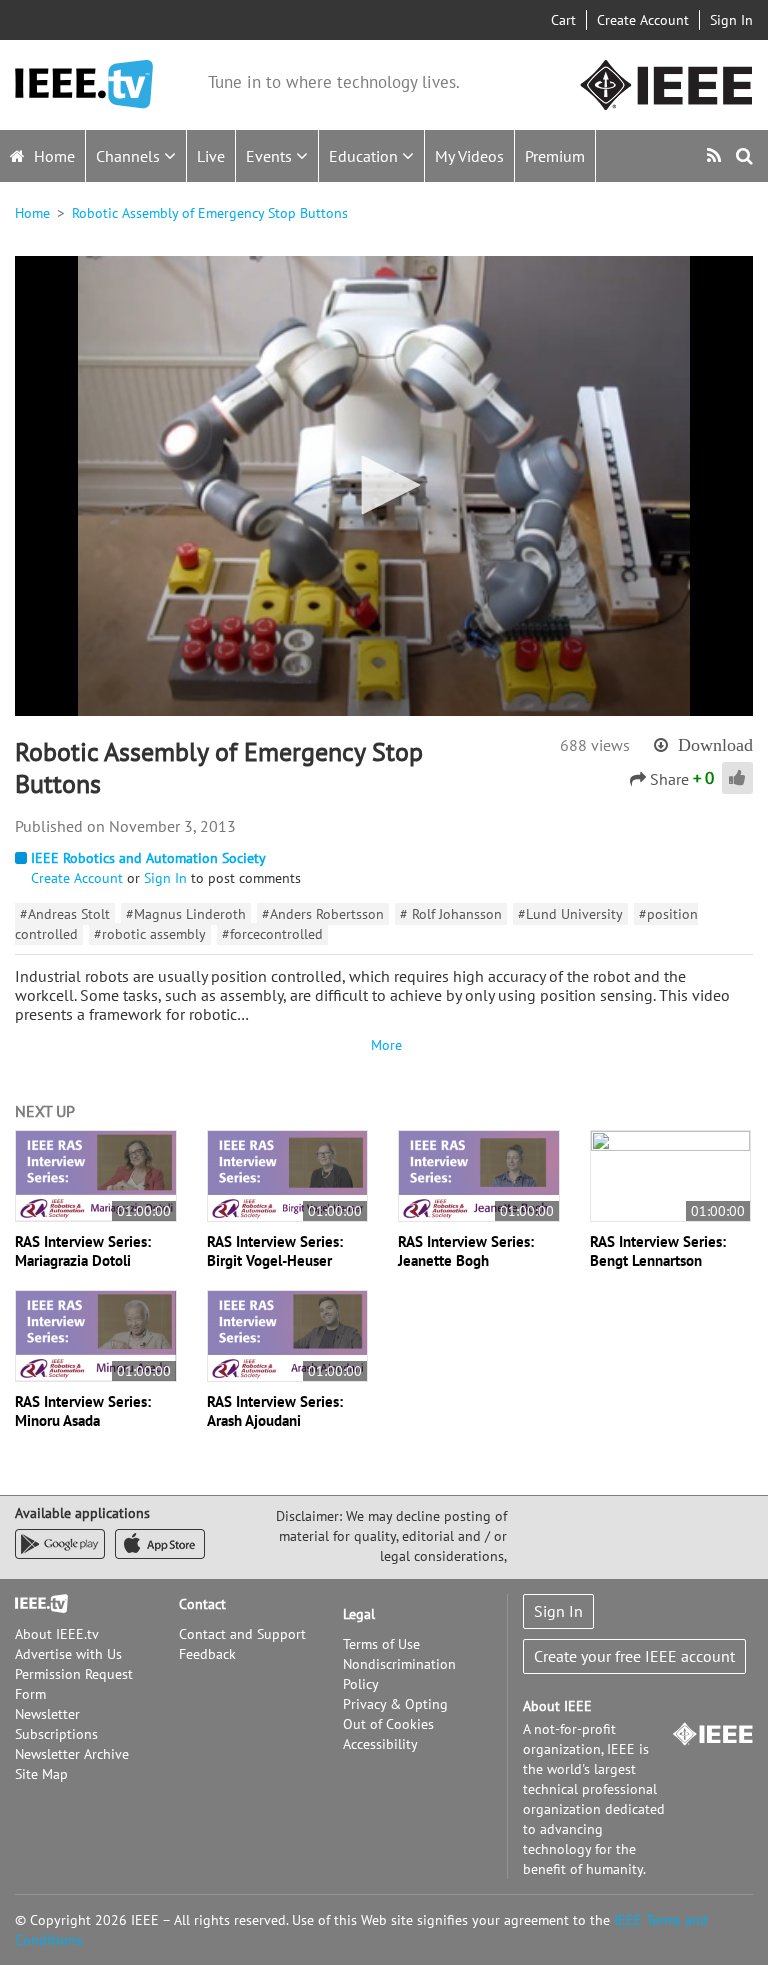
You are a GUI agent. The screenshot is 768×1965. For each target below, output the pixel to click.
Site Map (41, 1774)
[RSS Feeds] (716, 155)
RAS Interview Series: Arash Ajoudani (275, 1411)
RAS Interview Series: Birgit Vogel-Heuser (275, 1251)
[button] (384, 485)
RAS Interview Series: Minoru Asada (83, 1411)
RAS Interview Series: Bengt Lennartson (658, 1251)
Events (271, 156)
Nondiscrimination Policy (399, 1674)
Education (365, 156)
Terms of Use (381, 1644)
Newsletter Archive (72, 1754)
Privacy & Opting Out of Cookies (395, 1714)
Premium (555, 156)
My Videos (469, 156)
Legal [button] (359, 1614)
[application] (384, 486)
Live (211, 156)
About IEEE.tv (57, 1634)
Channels (130, 156)
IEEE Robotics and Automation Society (148, 858)
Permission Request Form (74, 1684)
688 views (595, 745)
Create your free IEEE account (634, 1656)
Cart (563, 20)
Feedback (207, 1654)
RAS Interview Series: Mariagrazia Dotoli (83, 1251)
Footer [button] (35, 1604)
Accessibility (380, 1744)
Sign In (731, 20)
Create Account (643, 20)
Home (52, 156)
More (384, 1045)
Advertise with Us (68, 1654)
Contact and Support (242, 1634)
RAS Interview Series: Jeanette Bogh (466, 1251)
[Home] (84, 84)
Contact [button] (202, 1604)
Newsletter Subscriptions (56, 1724)
